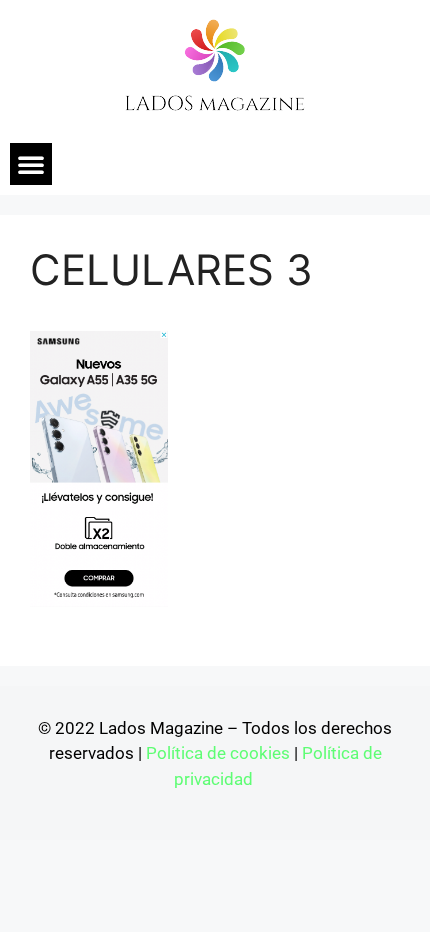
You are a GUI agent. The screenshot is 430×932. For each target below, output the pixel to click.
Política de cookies (218, 753)
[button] (31, 164)
